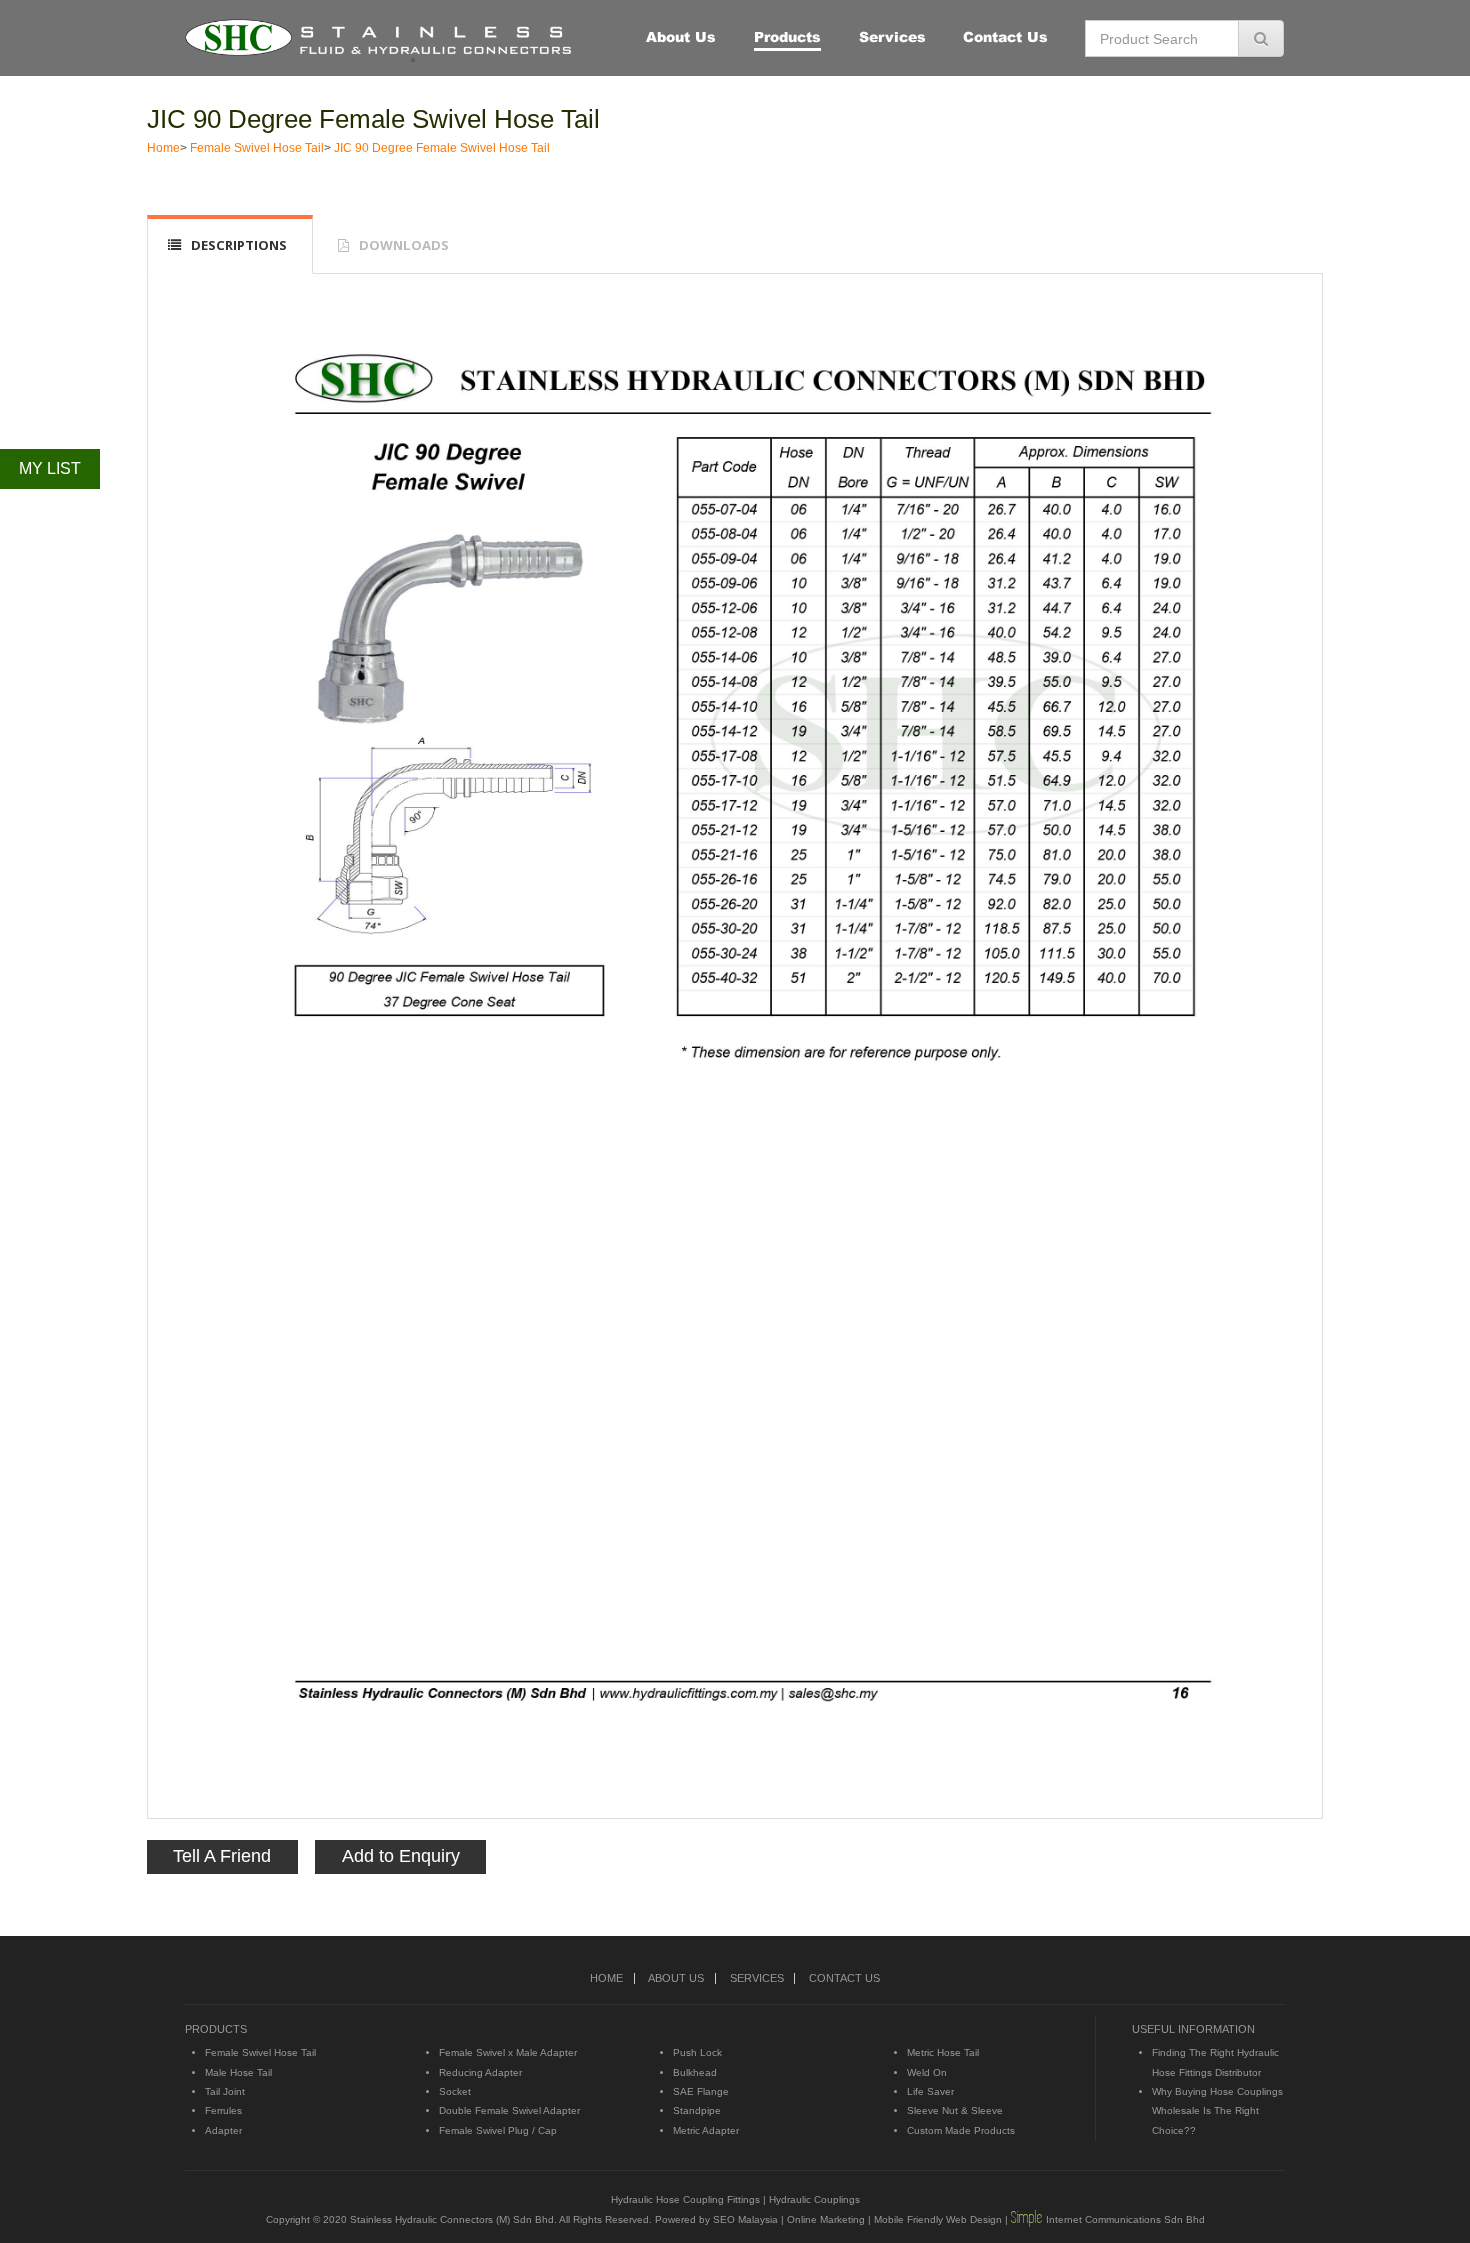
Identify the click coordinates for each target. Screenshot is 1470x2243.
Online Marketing (826, 2219)
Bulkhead (695, 2072)
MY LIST (50, 468)
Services (892, 36)
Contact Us (1005, 36)
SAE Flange (701, 2091)
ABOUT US (676, 1978)
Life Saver (930, 2091)
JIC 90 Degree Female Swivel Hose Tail (373, 119)
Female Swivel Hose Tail (257, 148)
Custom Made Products (961, 2130)
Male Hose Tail (238, 2072)
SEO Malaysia (745, 2219)
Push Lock (697, 2052)
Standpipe (697, 2110)
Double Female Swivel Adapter (509, 2110)
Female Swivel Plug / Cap (498, 2130)
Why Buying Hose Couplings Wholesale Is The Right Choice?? (1217, 2111)
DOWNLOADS (404, 245)
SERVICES (757, 1978)
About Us (681, 36)
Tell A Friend (222, 1856)
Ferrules (223, 2110)
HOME (606, 1978)
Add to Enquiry (401, 1856)
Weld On (927, 2072)
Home (163, 148)
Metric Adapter (706, 2130)
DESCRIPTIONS (239, 245)
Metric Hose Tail (943, 2052)
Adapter (223, 2130)
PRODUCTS (216, 2029)
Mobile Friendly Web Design (938, 2219)
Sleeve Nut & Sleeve (955, 2110)
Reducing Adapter (480, 2072)
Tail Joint (225, 2091)
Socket (455, 2091)
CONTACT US (844, 1978)
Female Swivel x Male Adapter (508, 2052)
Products (787, 36)
